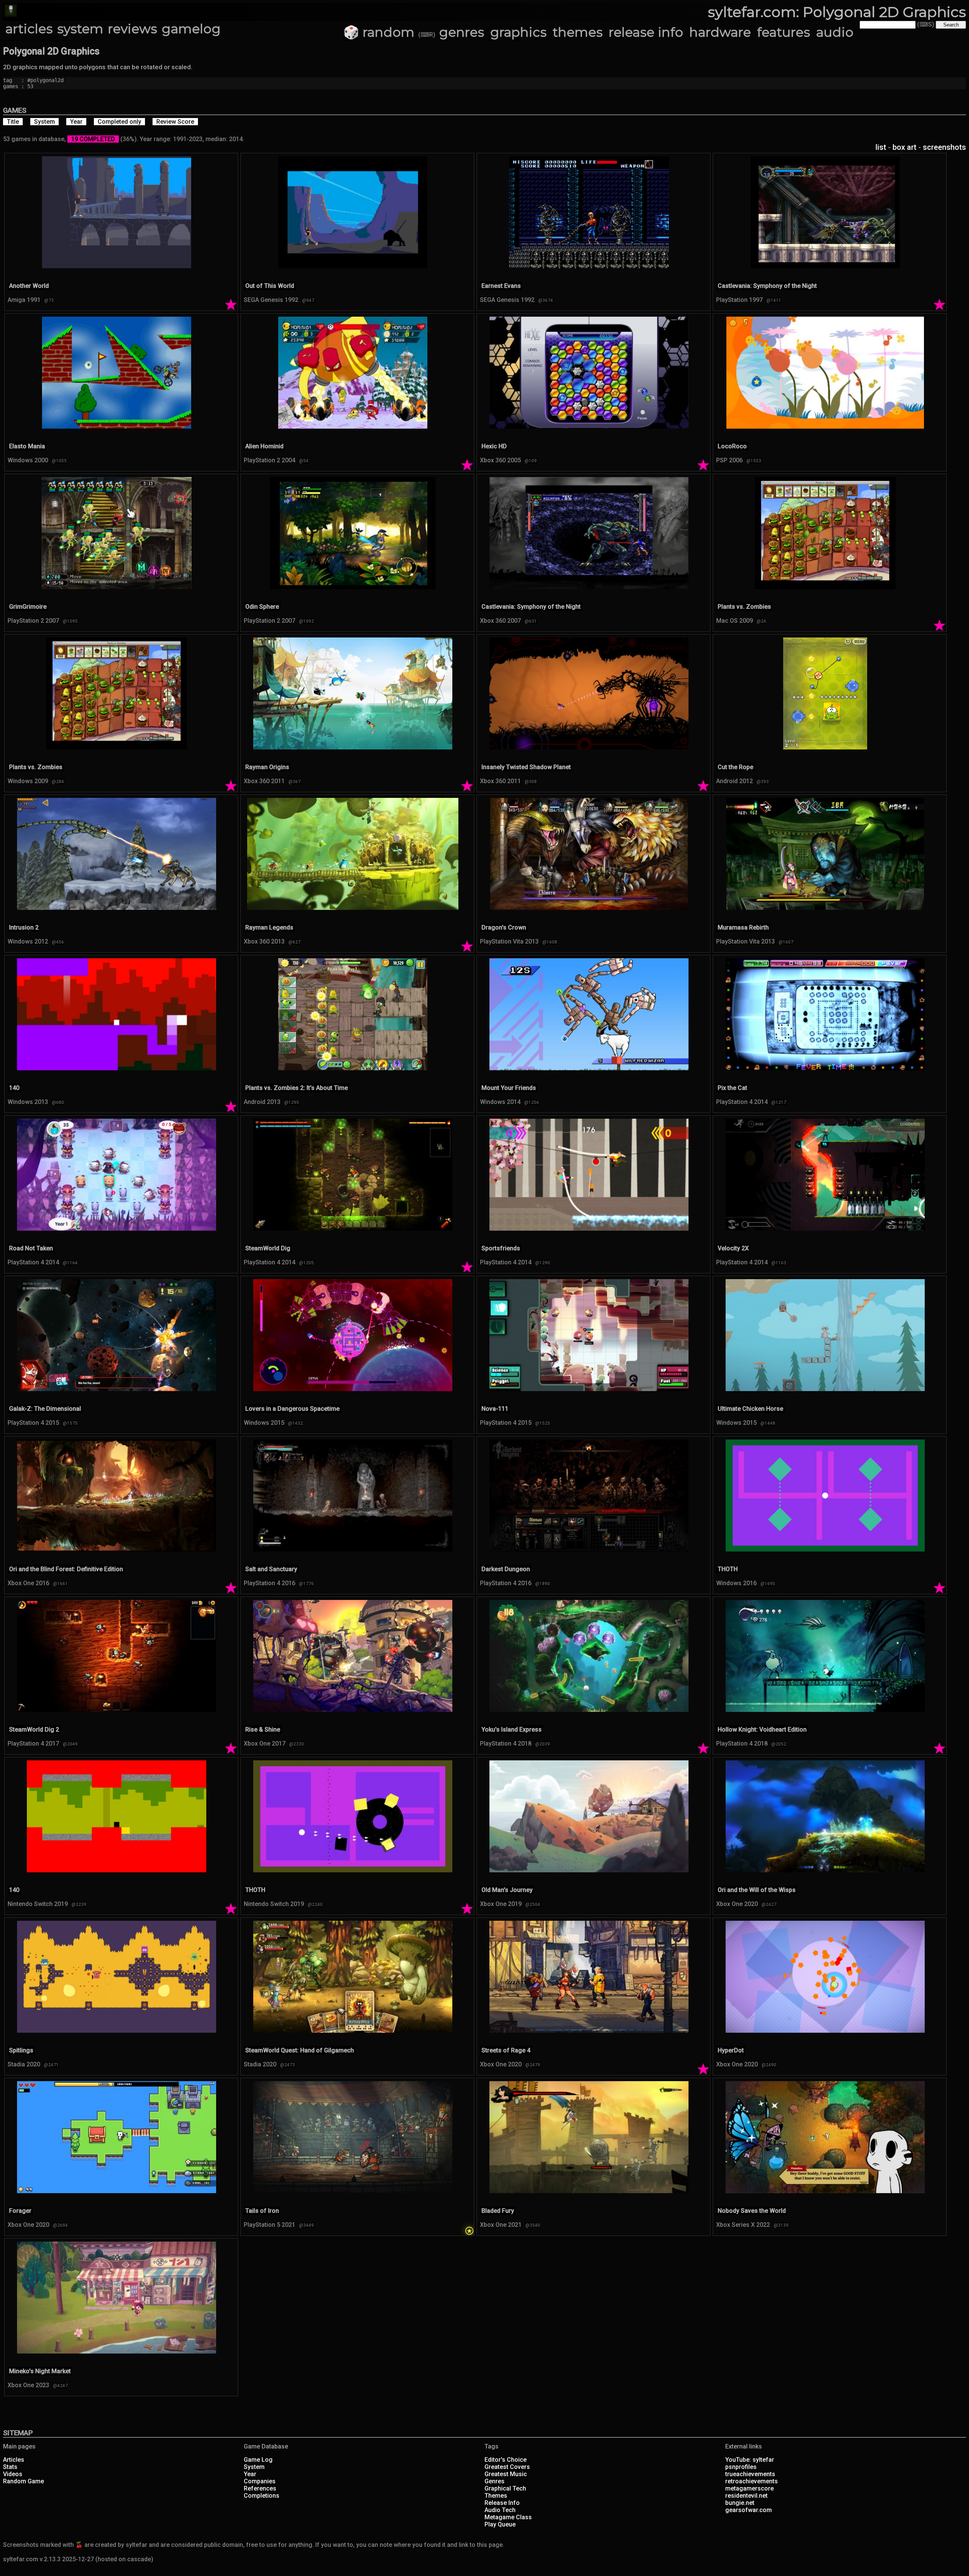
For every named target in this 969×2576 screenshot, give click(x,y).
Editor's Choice (506, 2460)
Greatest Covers (507, 2467)
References (260, 2488)
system (80, 29)
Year (250, 2474)
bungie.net (740, 2503)
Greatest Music (506, 2474)
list (881, 147)
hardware (720, 32)
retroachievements (752, 2481)
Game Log (258, 2460)
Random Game (23, 2481)
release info (646, 32)
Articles (14, 2460)
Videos (13, 2474)
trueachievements (750, 2474)
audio (835, 32)
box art (904, 147)
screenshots (944, 147)
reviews (132, 29)
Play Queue (500, 2524)
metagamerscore (749, 2488)
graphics (518, 32)
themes (578, 32)
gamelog (191, 29)
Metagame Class (508, 2517)
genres (462, 32)
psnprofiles (741, 2467)
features (784, 32)
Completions (262, 2496)
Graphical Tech (505, 2488)
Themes (496, 2496)
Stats (10, 2467)
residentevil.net (746, 2496)
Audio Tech (500, 2510)
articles (29, 29)
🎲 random (379, 32)
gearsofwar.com (749, 2510)
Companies (260, 2481)
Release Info (502, 2503)
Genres (495, 2481)
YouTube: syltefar (750, 2460)
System (254, 2467)
